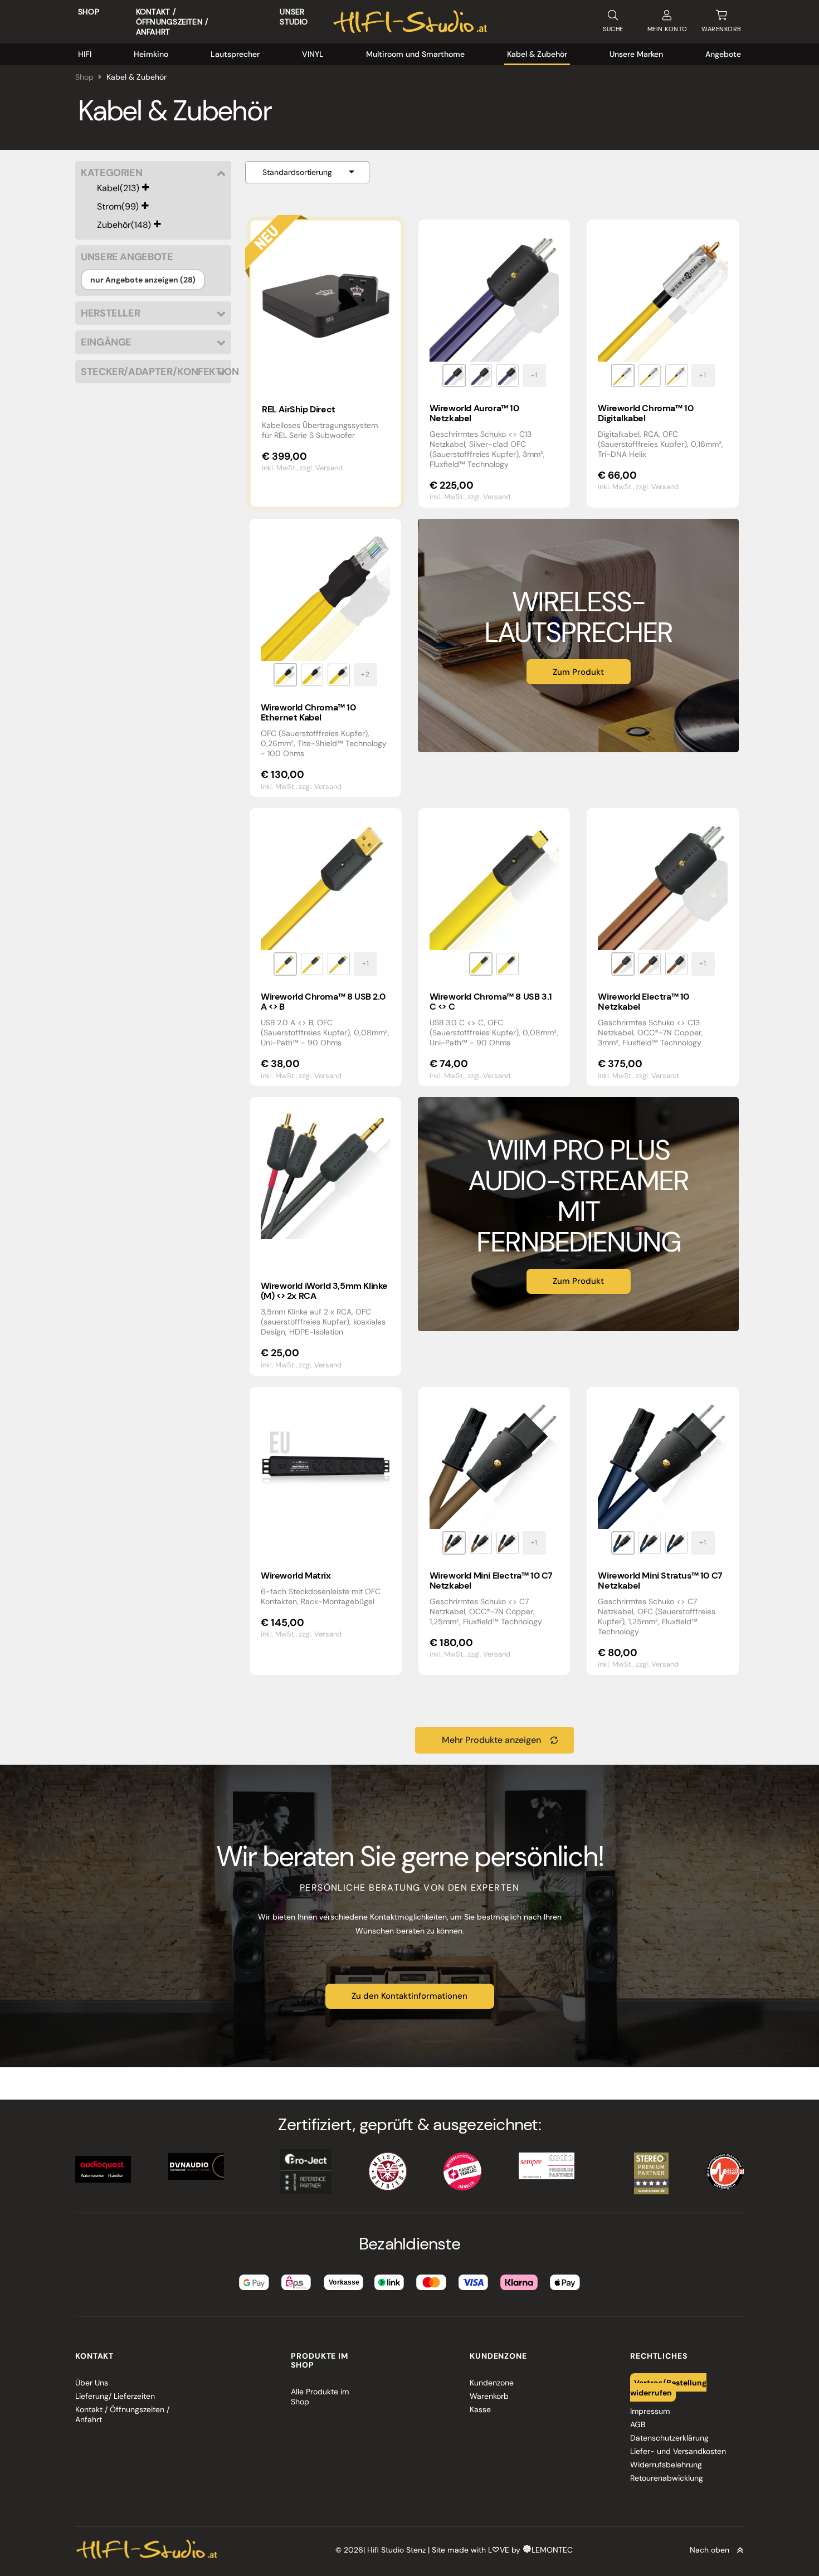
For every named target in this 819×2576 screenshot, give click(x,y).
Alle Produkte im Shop (320, 2397)
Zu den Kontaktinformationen (409, 1996)
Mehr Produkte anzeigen (491, 1740)
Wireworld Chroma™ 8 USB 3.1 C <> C (491, 1002)
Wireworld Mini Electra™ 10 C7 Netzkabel (491, 1581)
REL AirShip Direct (299, 409)
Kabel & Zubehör (537, 54)
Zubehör (114, 225)
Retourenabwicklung (667, 2478)
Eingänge (106, 342)
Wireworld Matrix (296, 1576)
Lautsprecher (235, 54)
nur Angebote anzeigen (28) (143, 280)
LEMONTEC (552, 2550)
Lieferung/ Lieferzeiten (115, 2396)
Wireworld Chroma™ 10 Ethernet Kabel (308, 712)
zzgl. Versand (321, 468)
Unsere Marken (636, 54)
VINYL (313, 54)
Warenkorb (489, 2396)
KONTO (667, 29)
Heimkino (151, 54)
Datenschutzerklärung (669, 2438)
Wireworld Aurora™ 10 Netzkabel (474, 413)
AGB (638, 2424)
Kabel (108, 188)
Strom (109, 206)
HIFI (85, 54)
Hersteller (110, 313)
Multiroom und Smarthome (415, 54)
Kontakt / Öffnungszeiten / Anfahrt (172, 22)
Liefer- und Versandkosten (678, 2451)
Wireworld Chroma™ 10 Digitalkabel (645, 413)
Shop (89, 12)
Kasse (480, 2409)
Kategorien (111, 173)
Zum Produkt (578, 672)
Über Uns (92, 2383)
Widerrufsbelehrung (666, 2465)
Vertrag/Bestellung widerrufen (669, 2388)
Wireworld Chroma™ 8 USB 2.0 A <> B (323, 1002)
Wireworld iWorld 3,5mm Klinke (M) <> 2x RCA (324, 1291)
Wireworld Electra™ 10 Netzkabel (643, 1002)
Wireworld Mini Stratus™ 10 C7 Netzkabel (660, 1581)
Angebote (723, 54)
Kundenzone (492, 2383)
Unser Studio (294, 17)
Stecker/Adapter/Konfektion (153, 372)
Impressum (650, 2411)
